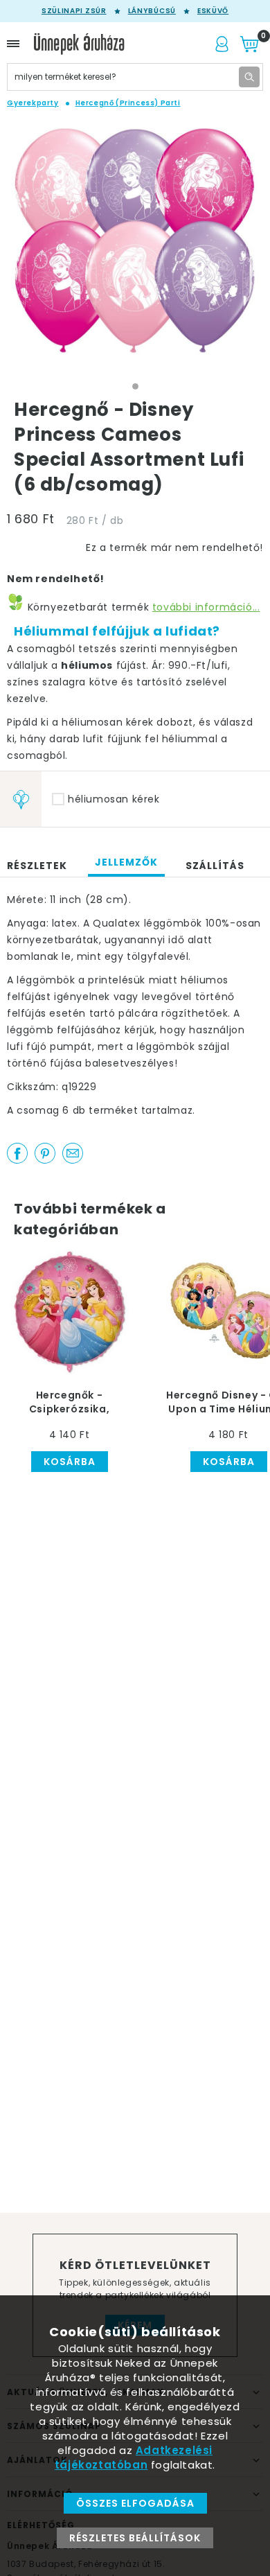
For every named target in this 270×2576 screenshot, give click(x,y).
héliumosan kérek (114, 799)
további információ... (206, 607)
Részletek (37, 866)
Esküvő (213, 11)
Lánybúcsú (152, 11)
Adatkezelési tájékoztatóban (134, 2457)
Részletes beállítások (135, 2538)
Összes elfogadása (135, 2503)
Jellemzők (126, 862)
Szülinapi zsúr (74, 11)
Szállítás (215, 866)
